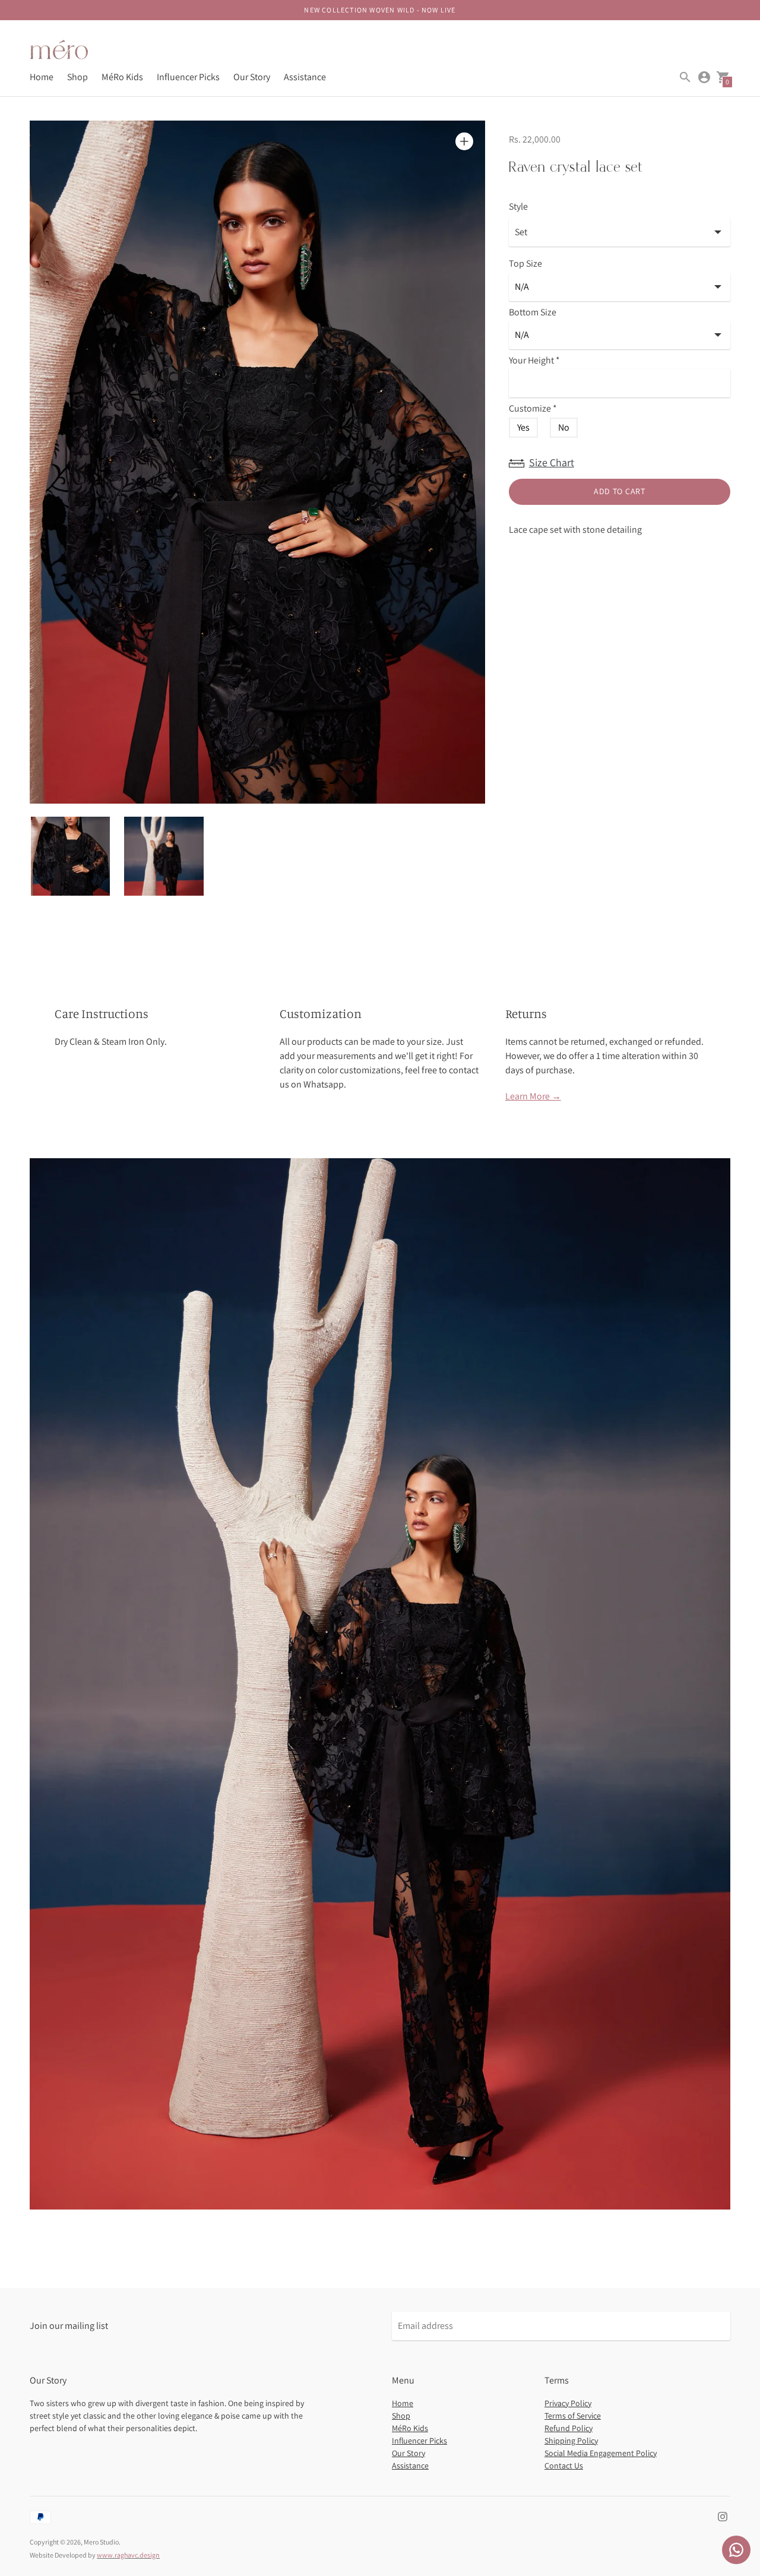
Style (518, 207)
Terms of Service (573, 2416)
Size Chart (552, 462)
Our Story (252, 77)
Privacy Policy (568, 2403)
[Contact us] (736, 2550)
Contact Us (564, 2466)
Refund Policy (569, 2428)
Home (42, 77)
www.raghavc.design (128, 2555)
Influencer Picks (188, 77)
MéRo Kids (122, 77)
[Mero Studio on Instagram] (723, 2516)
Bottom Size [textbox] (533, 313)
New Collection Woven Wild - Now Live (380, 10)
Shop (77, 77)
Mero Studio (101, 2542)
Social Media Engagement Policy (601, 2453)
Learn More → (533, 1096)
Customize (533, 409)
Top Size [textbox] (525, 264)
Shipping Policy (571, 2441)
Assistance (305, 77)
